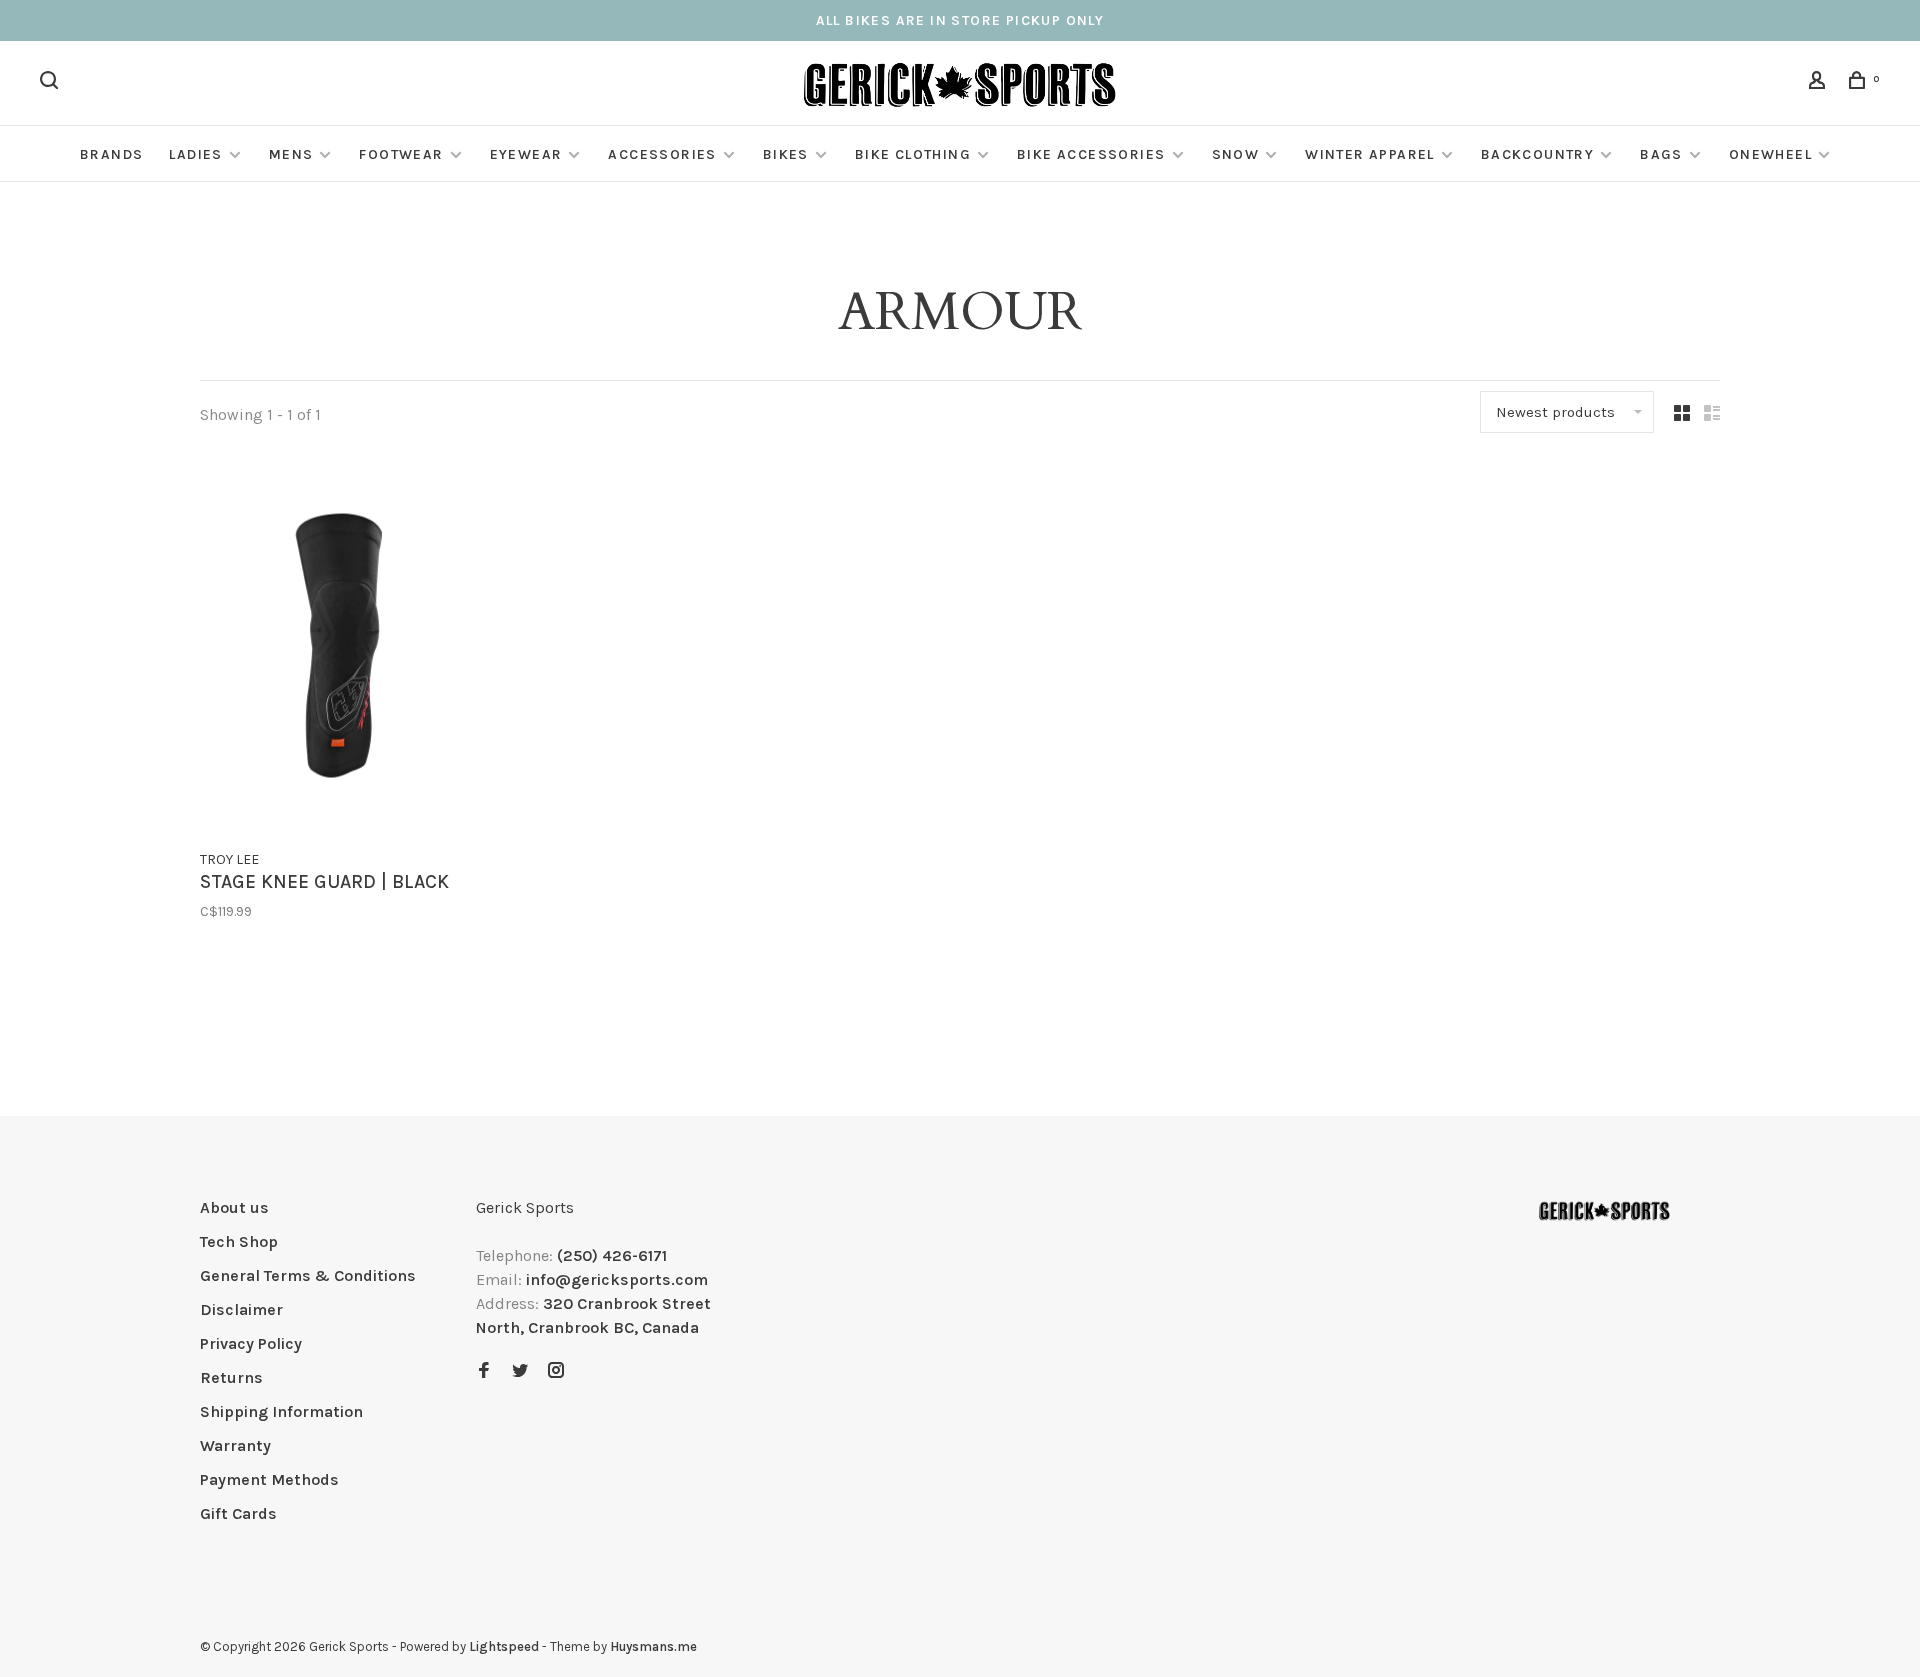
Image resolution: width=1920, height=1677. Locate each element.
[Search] (52, 83)
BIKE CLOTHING (913, 154)
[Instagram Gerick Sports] (556, 1371)
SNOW (1236, 154)
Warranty (235, 1445)
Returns (231, 1377)
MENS (291, 154)
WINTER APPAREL (1370, 154)
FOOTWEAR (401, 154)
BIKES (786, 154)
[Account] (1820, 83)
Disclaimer (241, 1309)
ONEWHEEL (1770, 154)
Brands (111, 154)
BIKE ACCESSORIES (1091, 154)
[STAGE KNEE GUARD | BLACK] (339, 649)
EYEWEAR (526, 154)
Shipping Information (281, 1411)
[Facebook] (484, 1371)
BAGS (1661, 154)
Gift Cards (238, 1513)
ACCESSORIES (662, 154)
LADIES (195, 154)
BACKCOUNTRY (1537, 154)
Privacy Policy (251, 1343)
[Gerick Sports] (1604, 1211)
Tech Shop (239, 1241)
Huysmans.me (653, 1646)
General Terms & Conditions (308, 1275)
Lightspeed (504, 1646)
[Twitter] (520, 1371)
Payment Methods (269, 1479)
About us (234, 1207)
